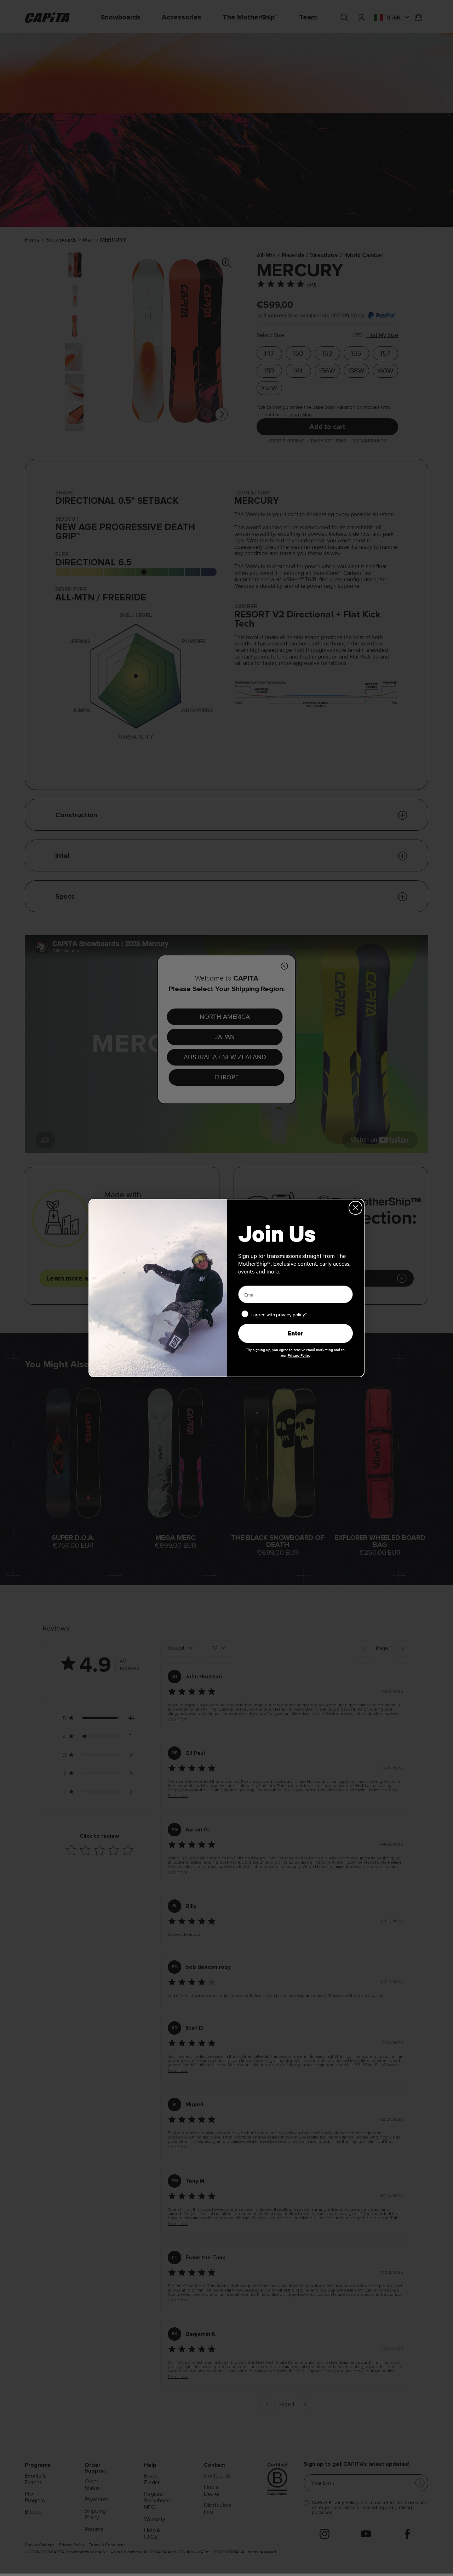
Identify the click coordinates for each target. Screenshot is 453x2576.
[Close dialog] (355, 1208)
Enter (296, 1333)
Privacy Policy (299, 1355)
